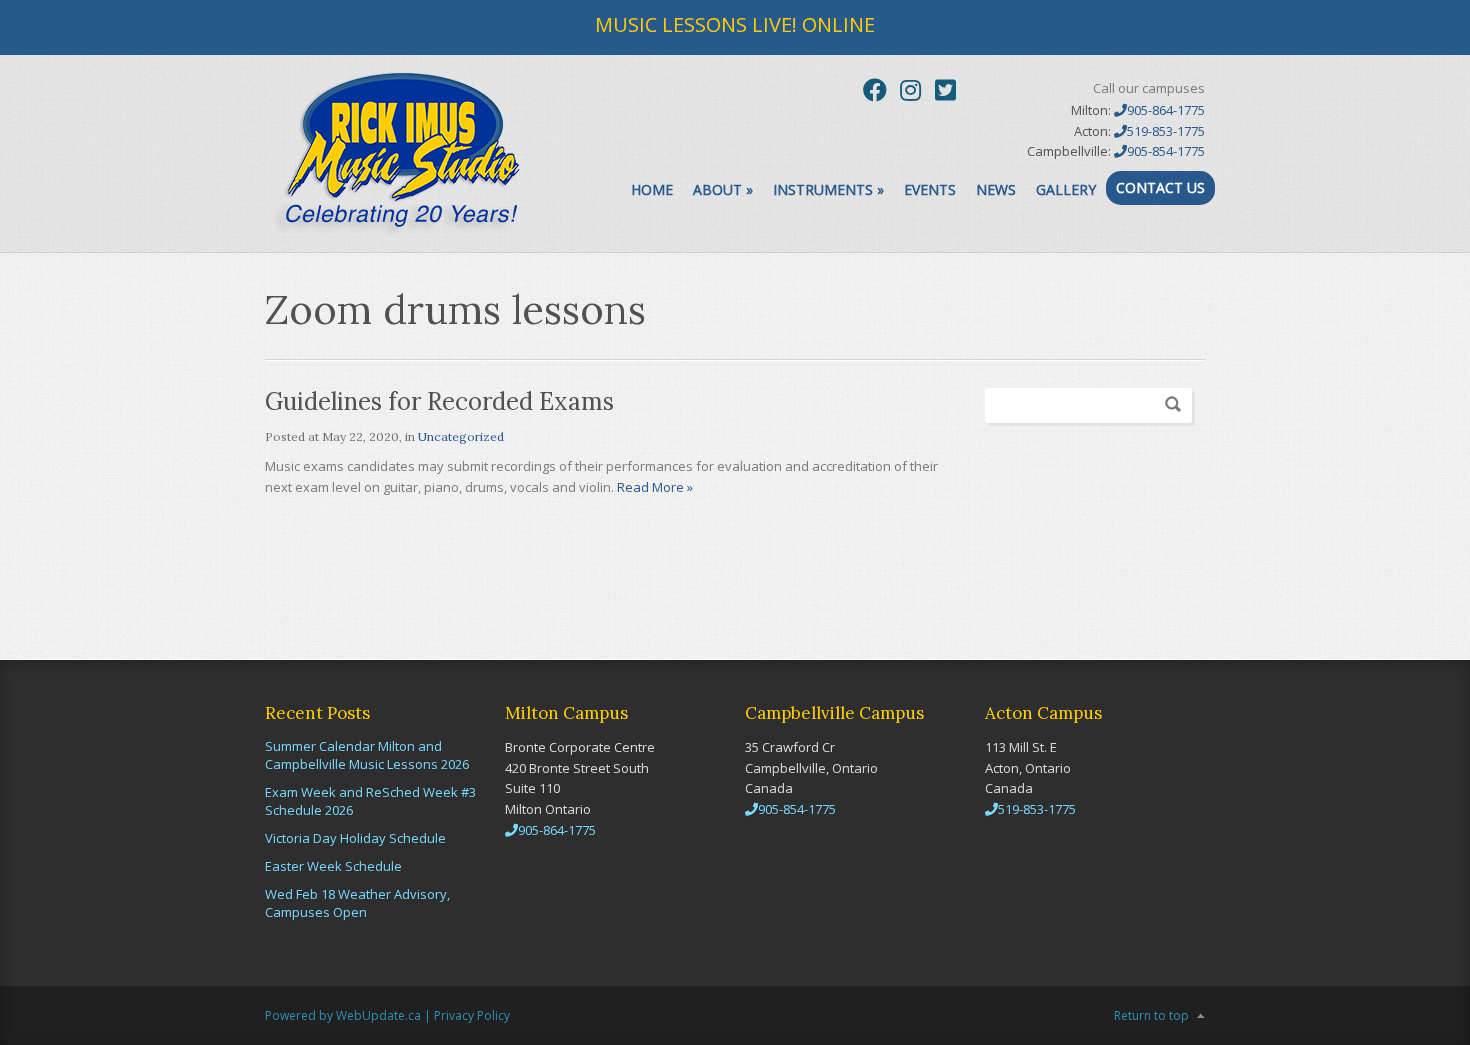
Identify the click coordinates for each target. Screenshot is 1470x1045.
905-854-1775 (1166, 151)
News (996, 189)
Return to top (1151, 1015)
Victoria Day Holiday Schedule (355, 838)
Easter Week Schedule (333, 866)
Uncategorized (461, 436)
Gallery (1066, 189)
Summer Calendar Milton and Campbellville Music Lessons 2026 (367, 755)
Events (930, 189)
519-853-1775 (1166, 131)
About (723, 189)
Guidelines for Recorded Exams (439, 401)
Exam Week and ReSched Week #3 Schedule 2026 (370, 801)
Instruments (828, 189)
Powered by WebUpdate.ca (343, 1015)
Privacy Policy (472, 1015)
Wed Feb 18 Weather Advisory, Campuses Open (357, 903)
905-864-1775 (1166, 110)
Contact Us (1160, 187)
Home (652, 189)
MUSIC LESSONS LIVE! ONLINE (735, 24)
